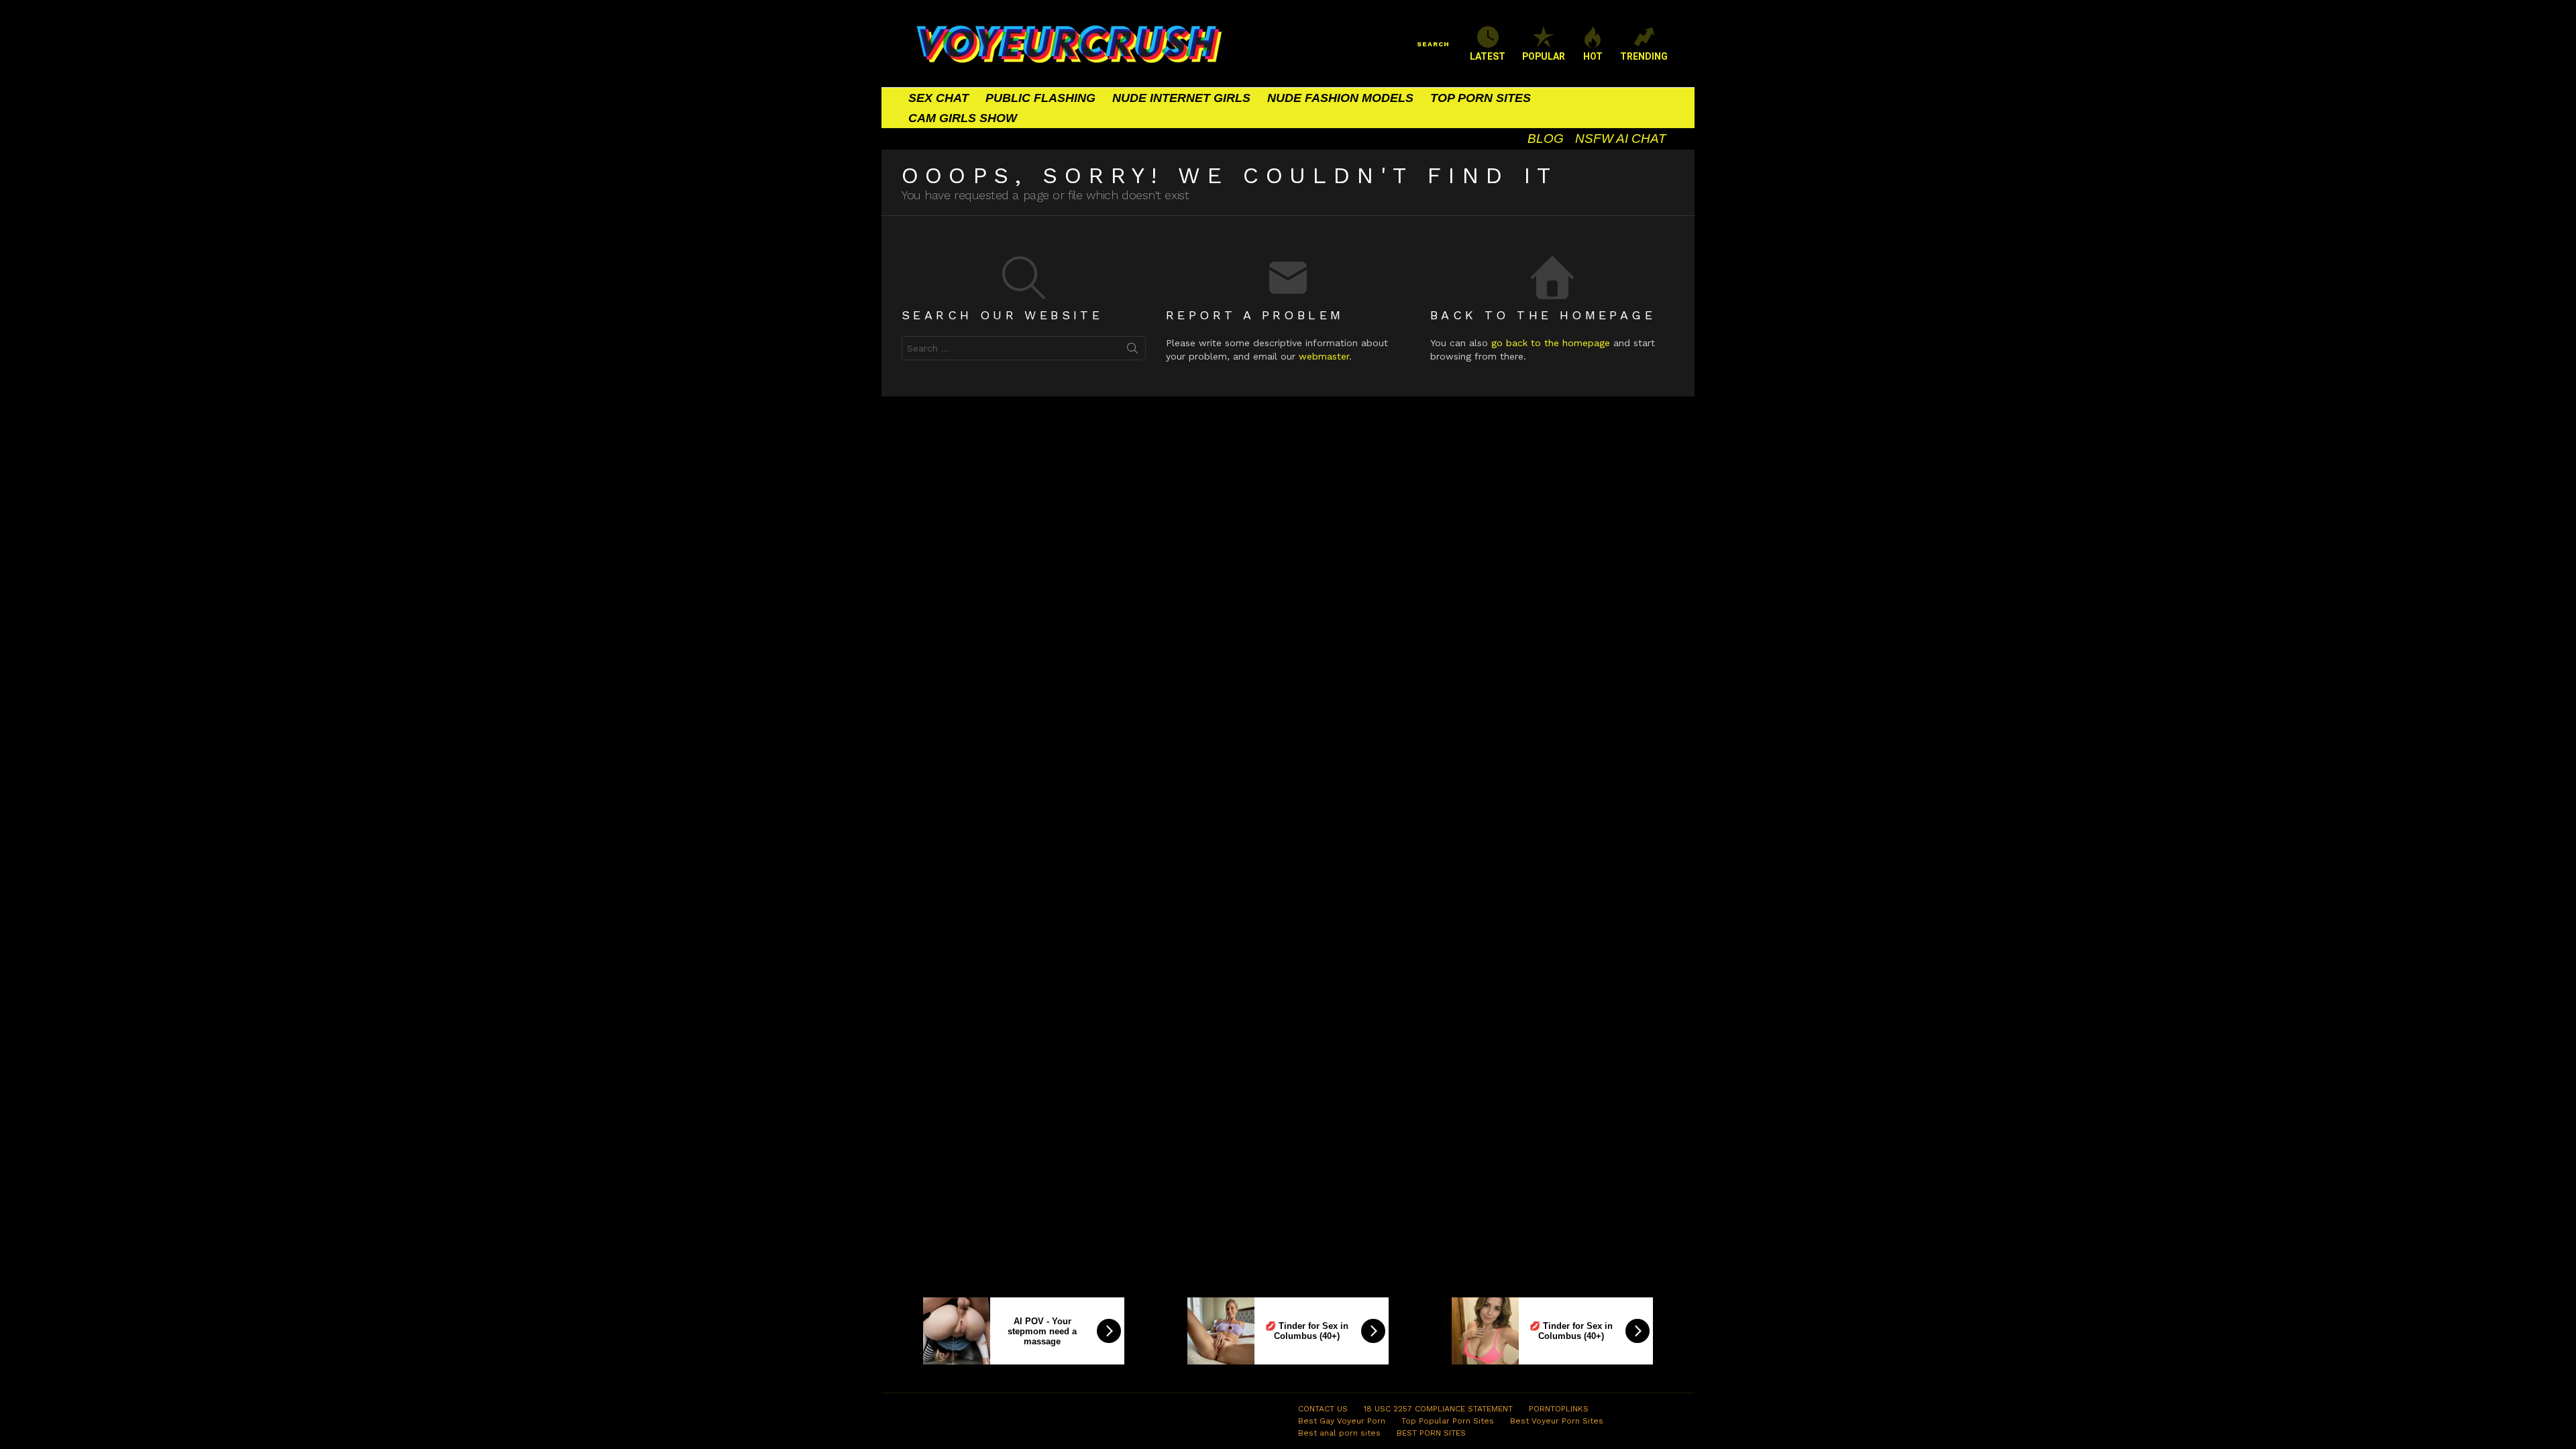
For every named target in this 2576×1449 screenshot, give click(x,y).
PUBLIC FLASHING (1040, 98)
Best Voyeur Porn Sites (1557, 1421)
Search (1132, 351)
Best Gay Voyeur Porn (1342, 1421)
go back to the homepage (1551, 343)
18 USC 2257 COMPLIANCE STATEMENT (1438, 1409)
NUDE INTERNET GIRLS (1181, 98)
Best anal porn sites (1339, 1433)
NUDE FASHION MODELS (1340, 98)
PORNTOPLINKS (1559, 1409)
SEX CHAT (938, 98)
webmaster (1324, 356)
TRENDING (1644, 56)
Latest (1488, 56)
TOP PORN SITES (1481, 98)
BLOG (1546, 139)
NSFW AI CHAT (1621, 139)
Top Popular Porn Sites (1448, 1421)
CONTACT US (1323, 1409)
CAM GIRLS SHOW (963, 118)
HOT (1593, 56)
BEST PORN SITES (1431, 1433)
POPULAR (1544, 56)
